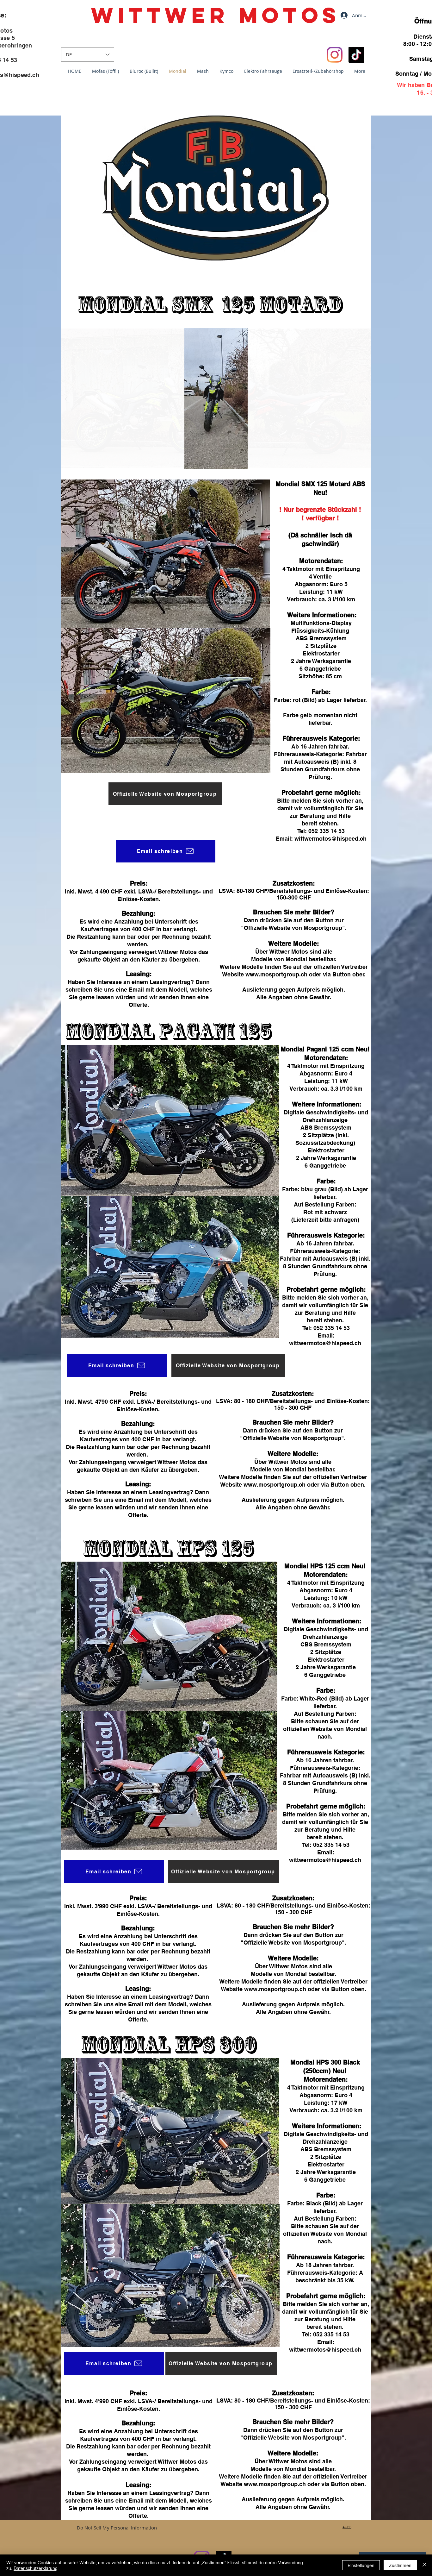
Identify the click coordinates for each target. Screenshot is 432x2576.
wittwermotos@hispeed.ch (325, 1343)
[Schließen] (424, 2565)
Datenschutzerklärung (36, 2568)
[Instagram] (335, 55)
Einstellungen (361, 2565)
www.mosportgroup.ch (275, 1485)
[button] (216, 398)
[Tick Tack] (356, 55)
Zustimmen (400, 2565)
